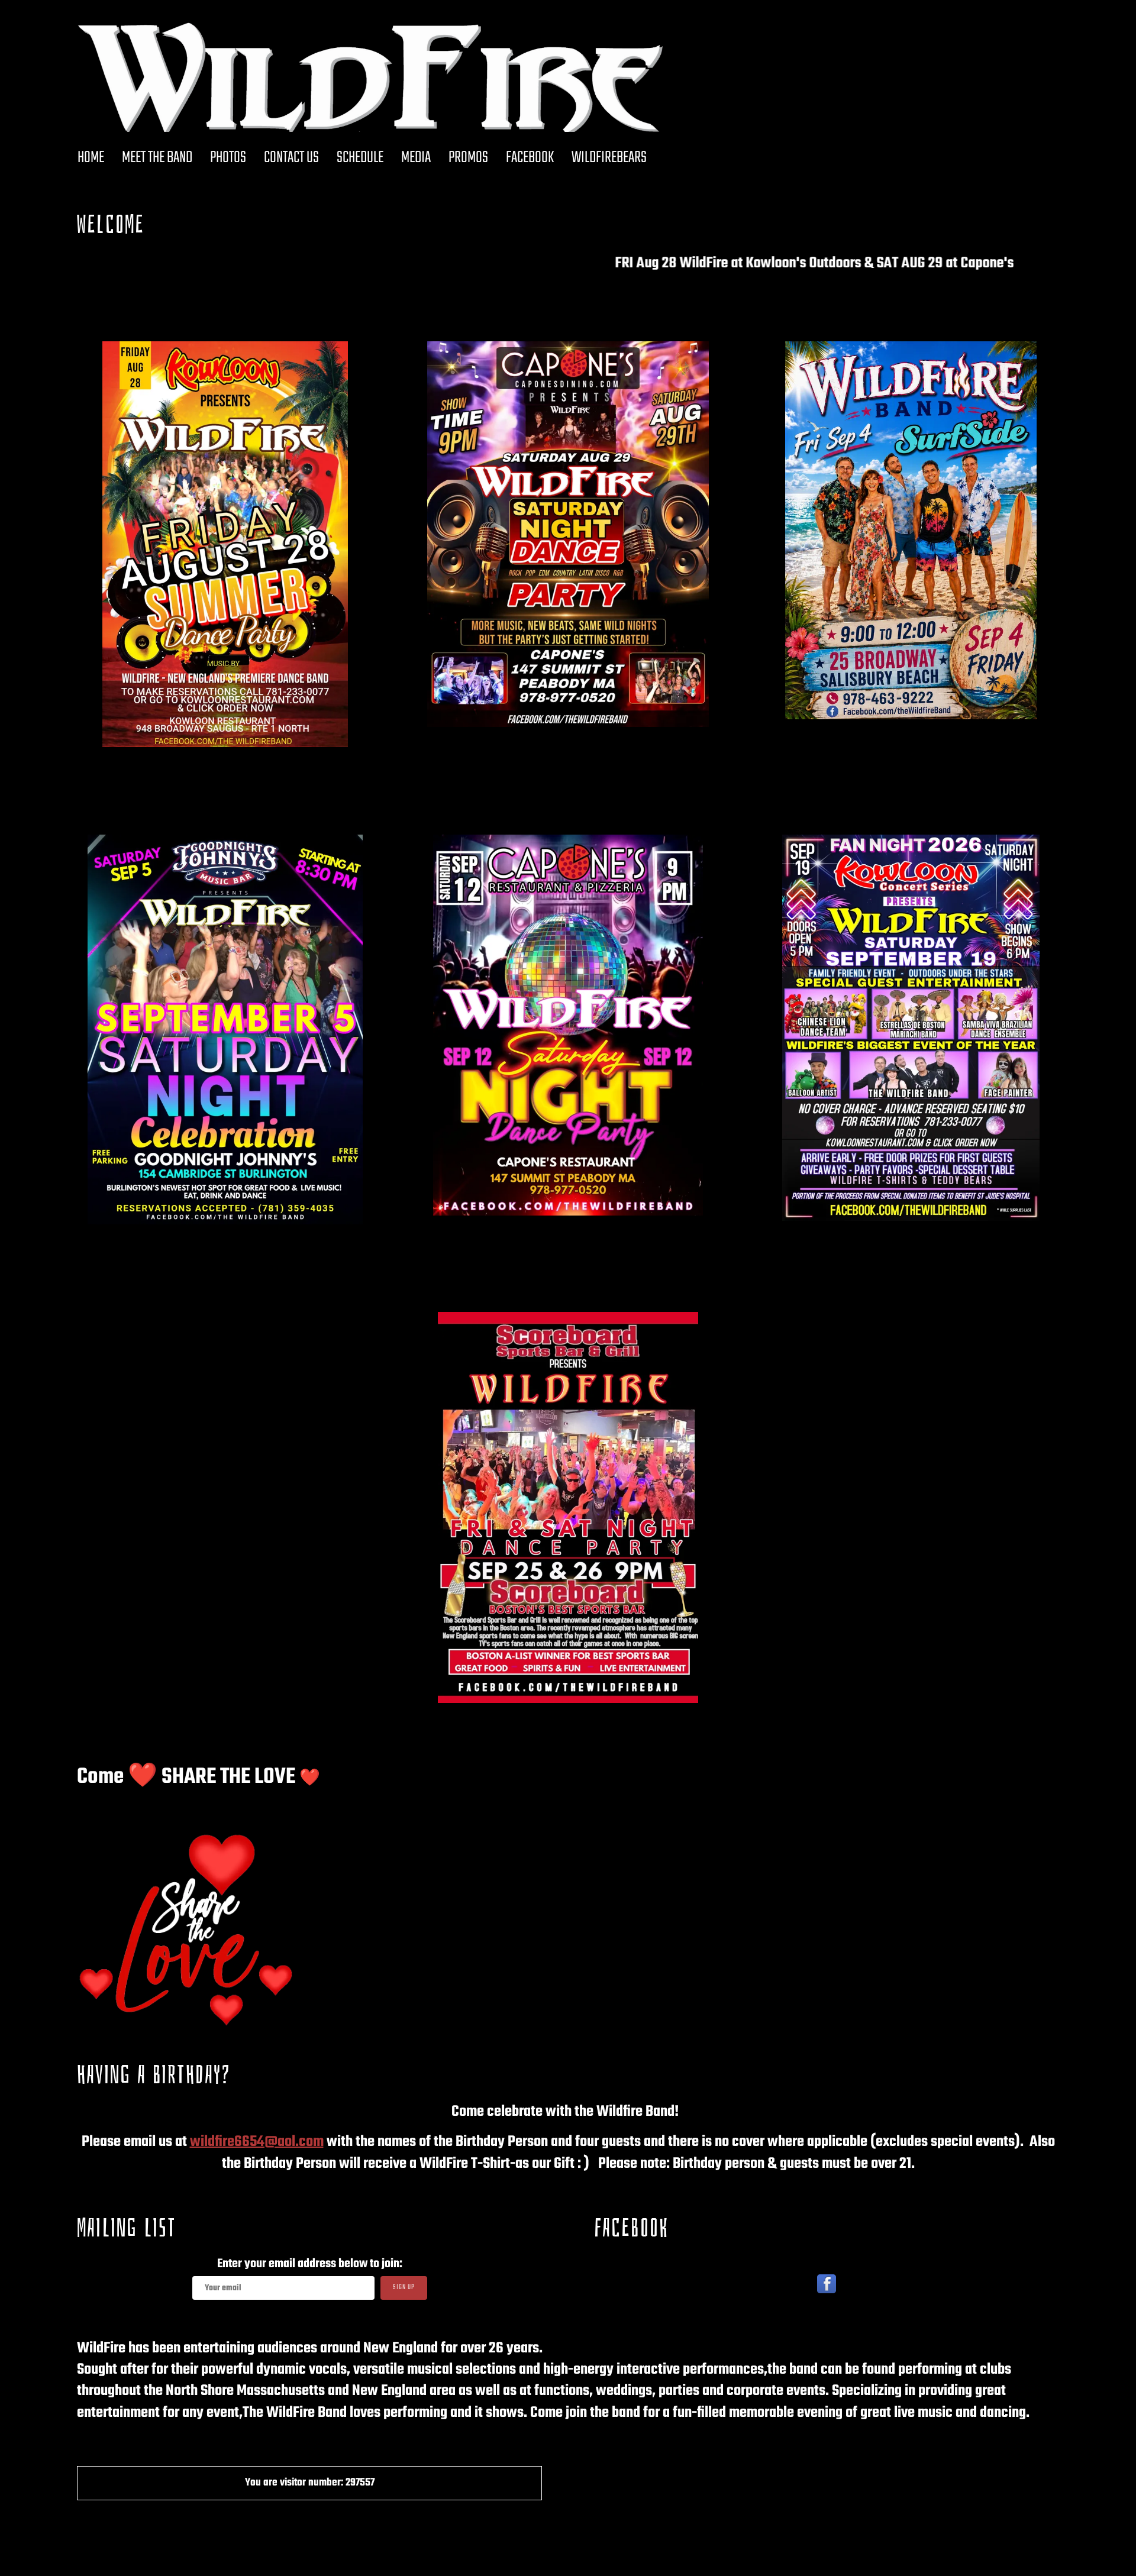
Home (91, 158)
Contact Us (291, 158)
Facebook (530, 158)
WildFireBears (609, 158)
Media (416, 158)
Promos (468, 158)
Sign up (404, 2287)
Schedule (360, 158)
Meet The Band (157, 158)
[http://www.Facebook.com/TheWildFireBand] (827, 2284)
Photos (228, 158)
